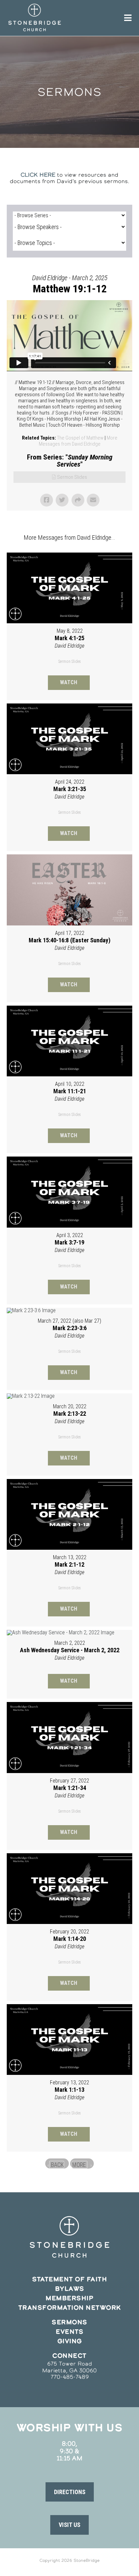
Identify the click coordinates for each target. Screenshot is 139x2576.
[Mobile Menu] (128, 18)
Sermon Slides (72, 477)
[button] (70, 2492)
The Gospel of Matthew (80, 438)
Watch (69, 682)
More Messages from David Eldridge (78, 441)
